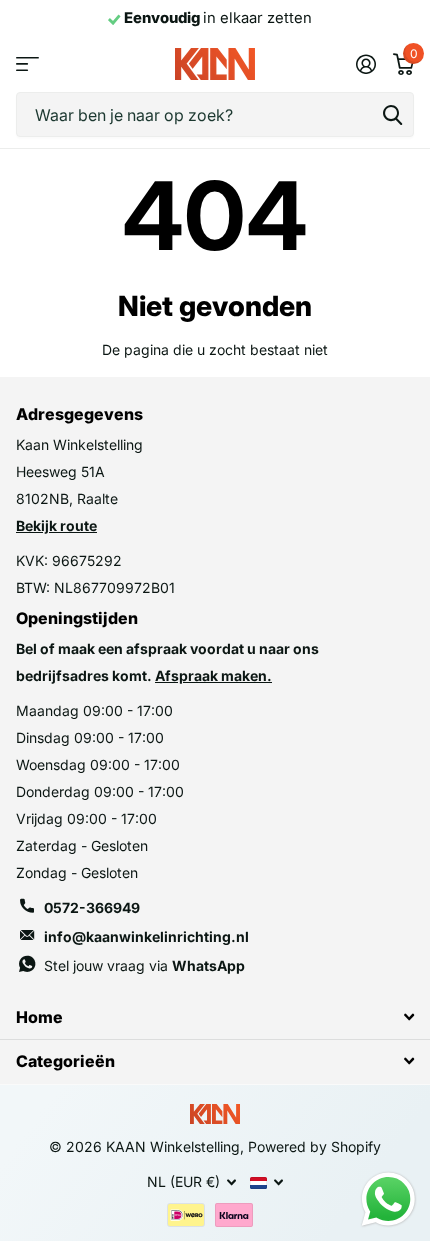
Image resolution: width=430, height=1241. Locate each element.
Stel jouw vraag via (144, 965)
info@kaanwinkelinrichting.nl (146, 936)
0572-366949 (92, 907)
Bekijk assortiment (27, 64)
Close (215, 1016)
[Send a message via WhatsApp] (388, 1199)
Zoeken (392, 114)
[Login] (365, 64)
